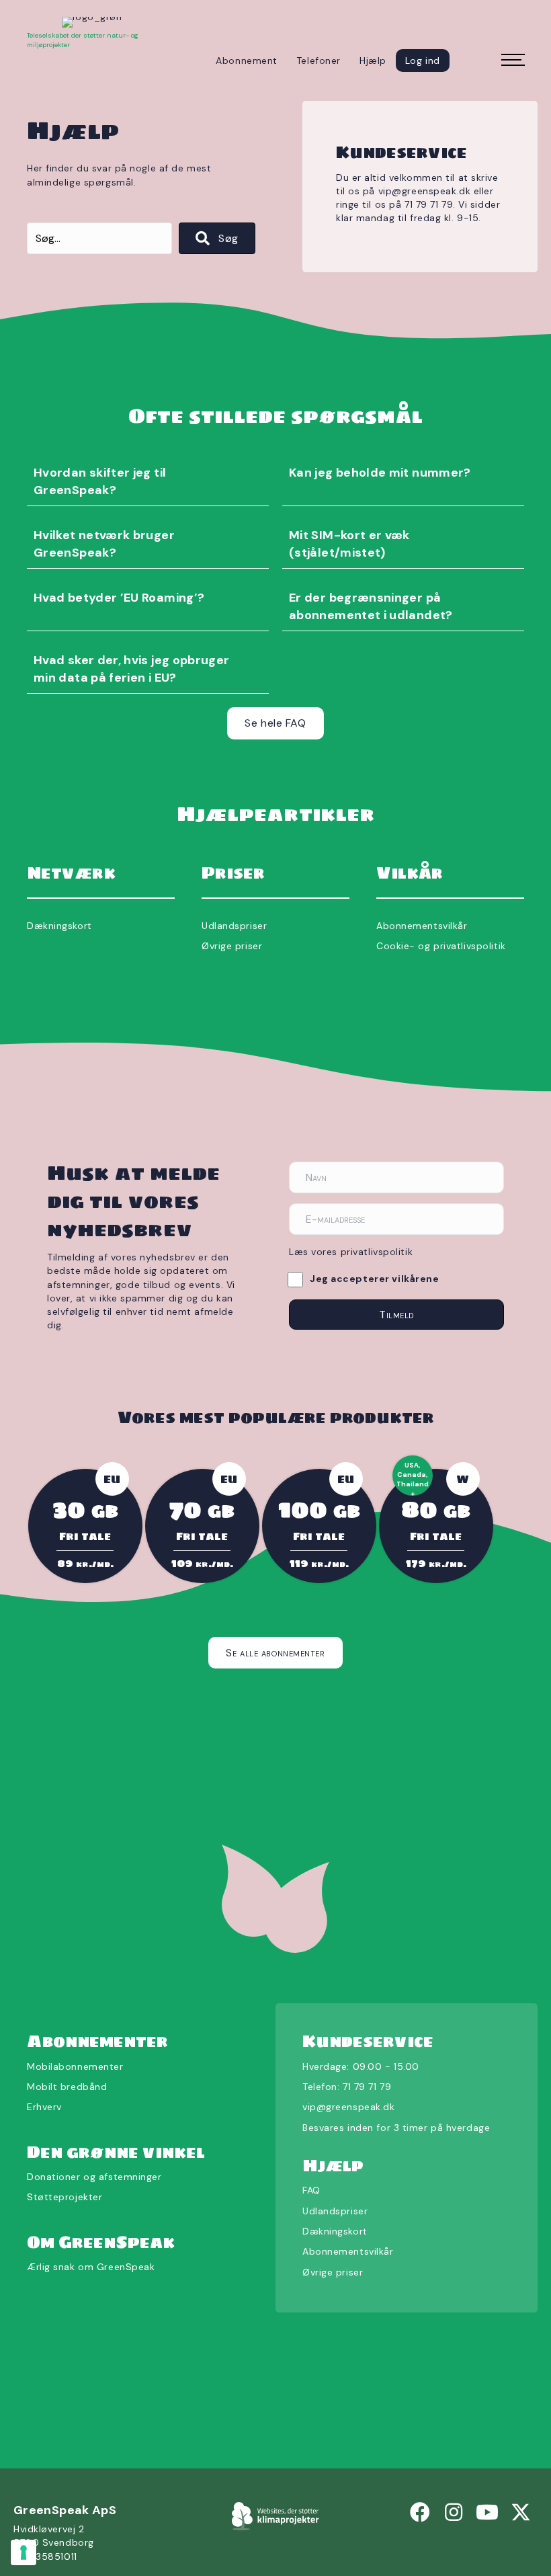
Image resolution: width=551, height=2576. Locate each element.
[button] (217, 238)
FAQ (311, 2190)
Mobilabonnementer (75, 2066)
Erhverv (44, 2107)
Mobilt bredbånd (67, 2087)
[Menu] (511, 61)
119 (319, 1563)
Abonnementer (97, 2041)
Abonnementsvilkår (422, 926)
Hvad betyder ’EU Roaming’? (119, 598)
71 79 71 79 (367, 2087)
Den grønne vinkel (116, 2151)
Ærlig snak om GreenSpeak (91, 2267)
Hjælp (333, 2166)
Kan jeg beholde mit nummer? (380, 473)
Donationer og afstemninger (94, 2177)
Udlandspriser (234, 926)
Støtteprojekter (65, 2197)
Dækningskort (59, 926)
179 (436, 1563)
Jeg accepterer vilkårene (374, 1279)
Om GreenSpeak (101, 2242)
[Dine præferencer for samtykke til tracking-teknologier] (24, 2552)
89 (85, 1563)
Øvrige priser (232, 946)
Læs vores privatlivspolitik (351, 1252)
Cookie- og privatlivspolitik (441, 946)
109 (202, 1563)
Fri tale (85, 1535)
